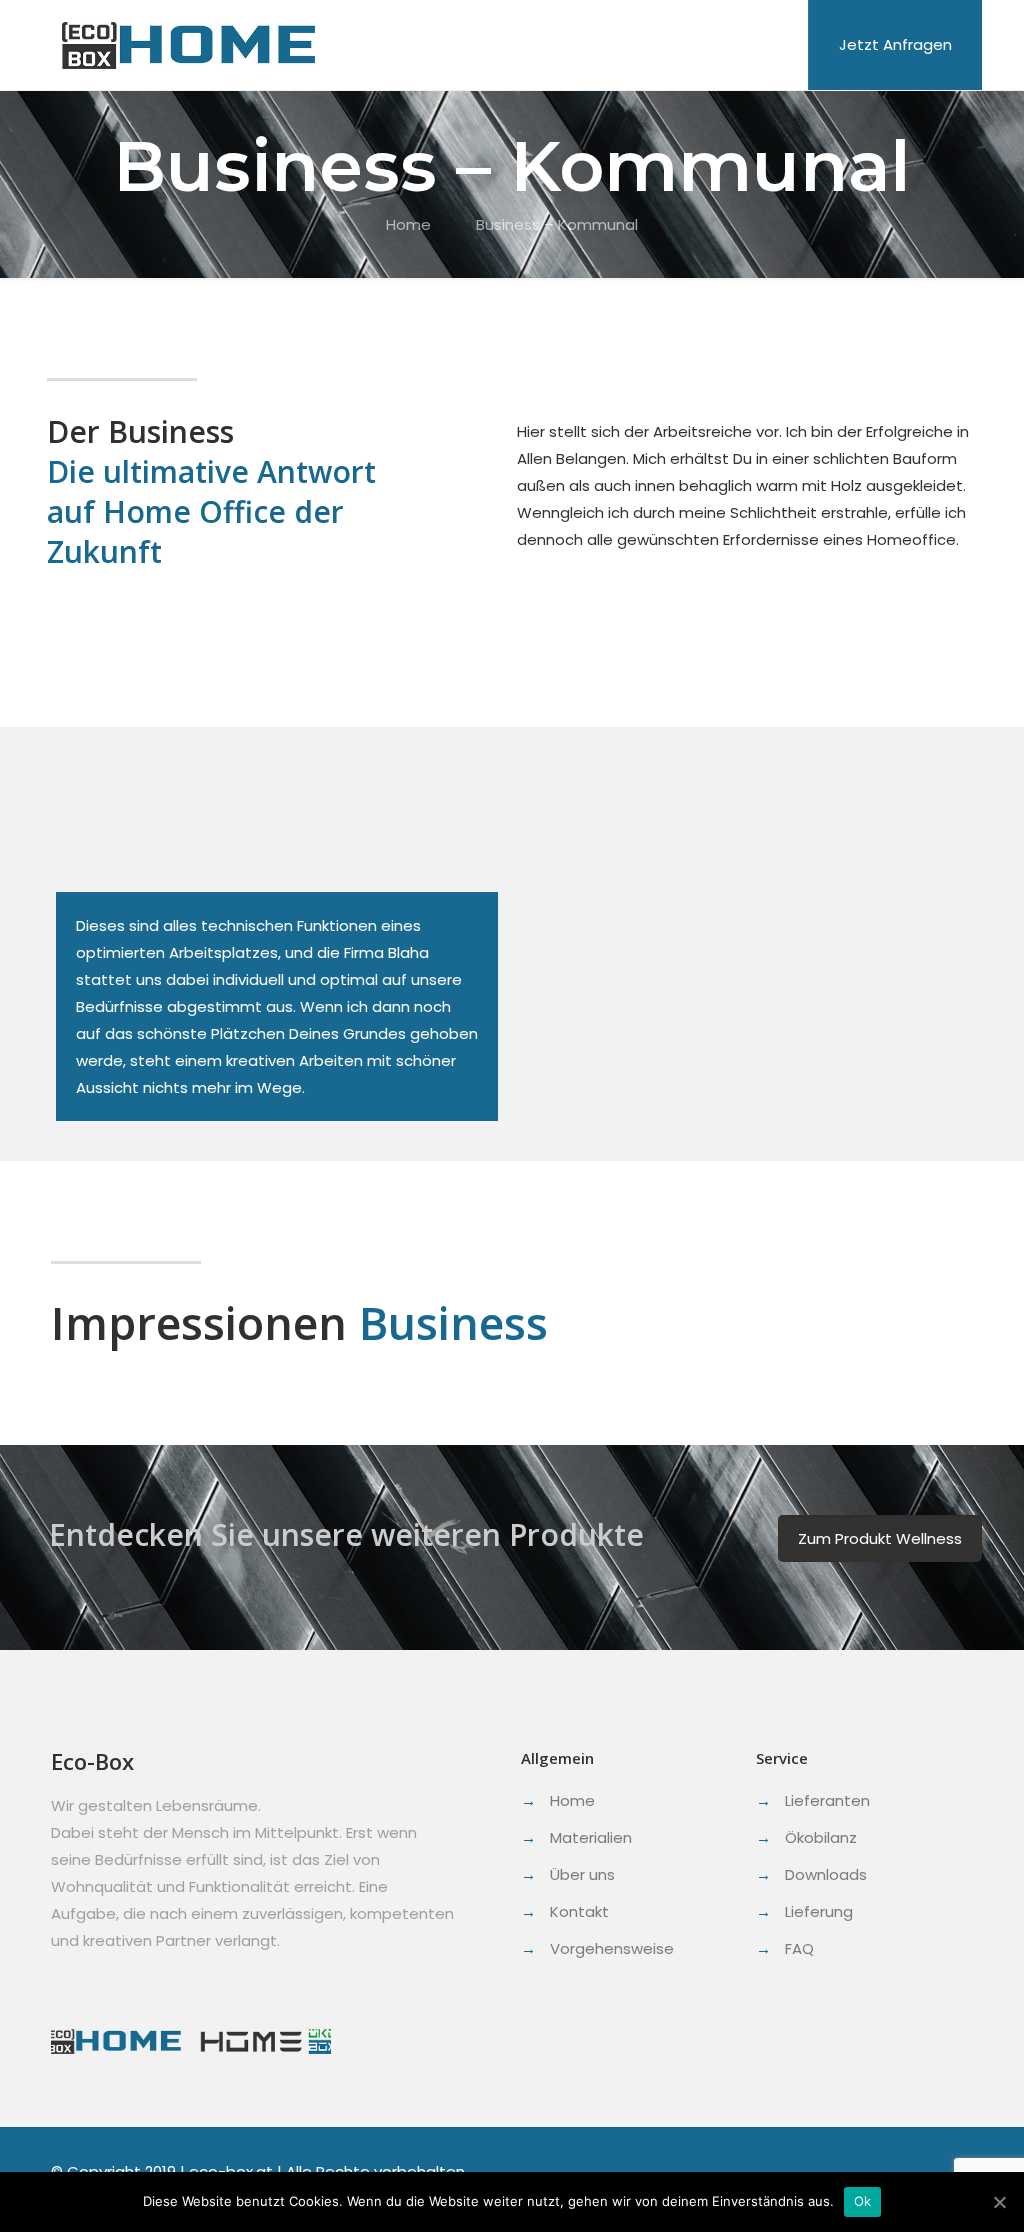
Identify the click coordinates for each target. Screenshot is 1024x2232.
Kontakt (579, 1911)
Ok (863, 2201)
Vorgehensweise (612, 1948)
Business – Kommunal (557, 224)
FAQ (799, 1948)
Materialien (591, 1837)
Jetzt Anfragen (895, 44)
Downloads (826, 1874)
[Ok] (999, 2202)
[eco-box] (188, 45)
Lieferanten (827, 1800)
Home (408, 224)
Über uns (582, 1874)
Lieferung (819, 1911)
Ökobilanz (821, 1837)
